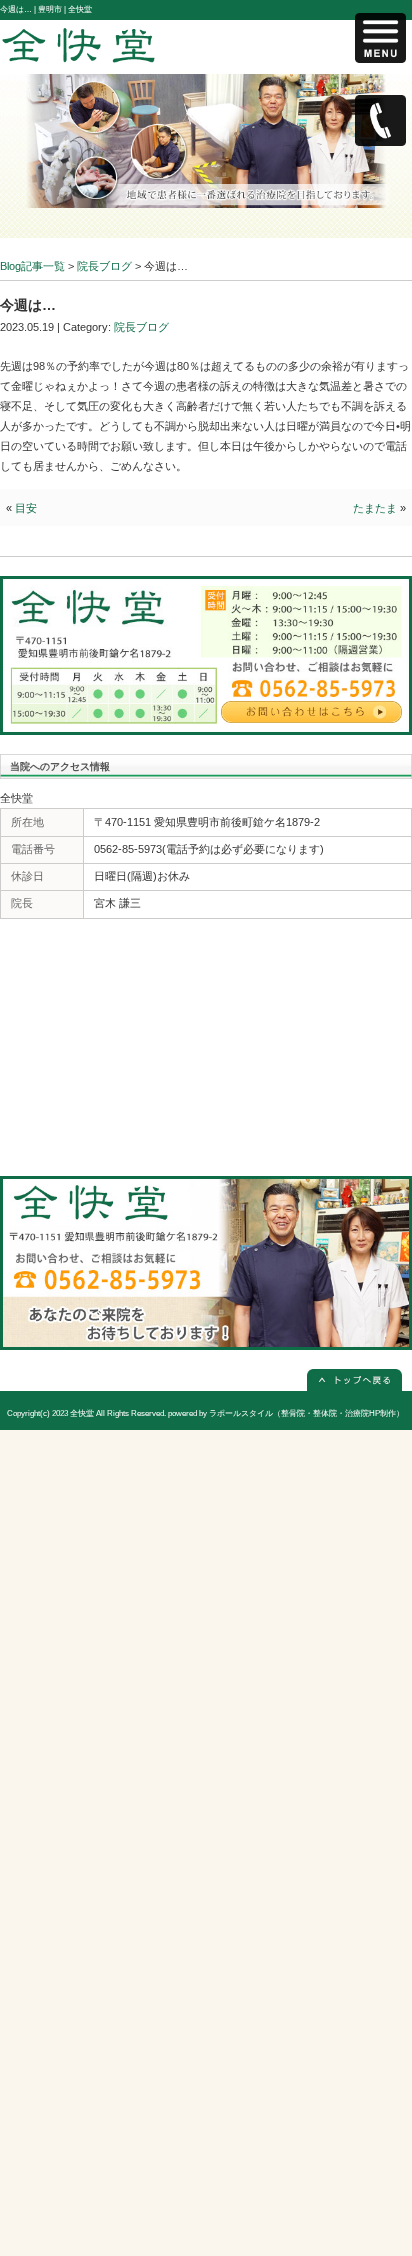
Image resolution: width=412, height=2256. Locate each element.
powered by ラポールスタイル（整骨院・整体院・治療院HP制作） (286, 1413)
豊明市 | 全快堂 (65, 9)
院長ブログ (141, 327)
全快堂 (82, 1413)
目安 (26, 508)
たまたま (375, 508)
